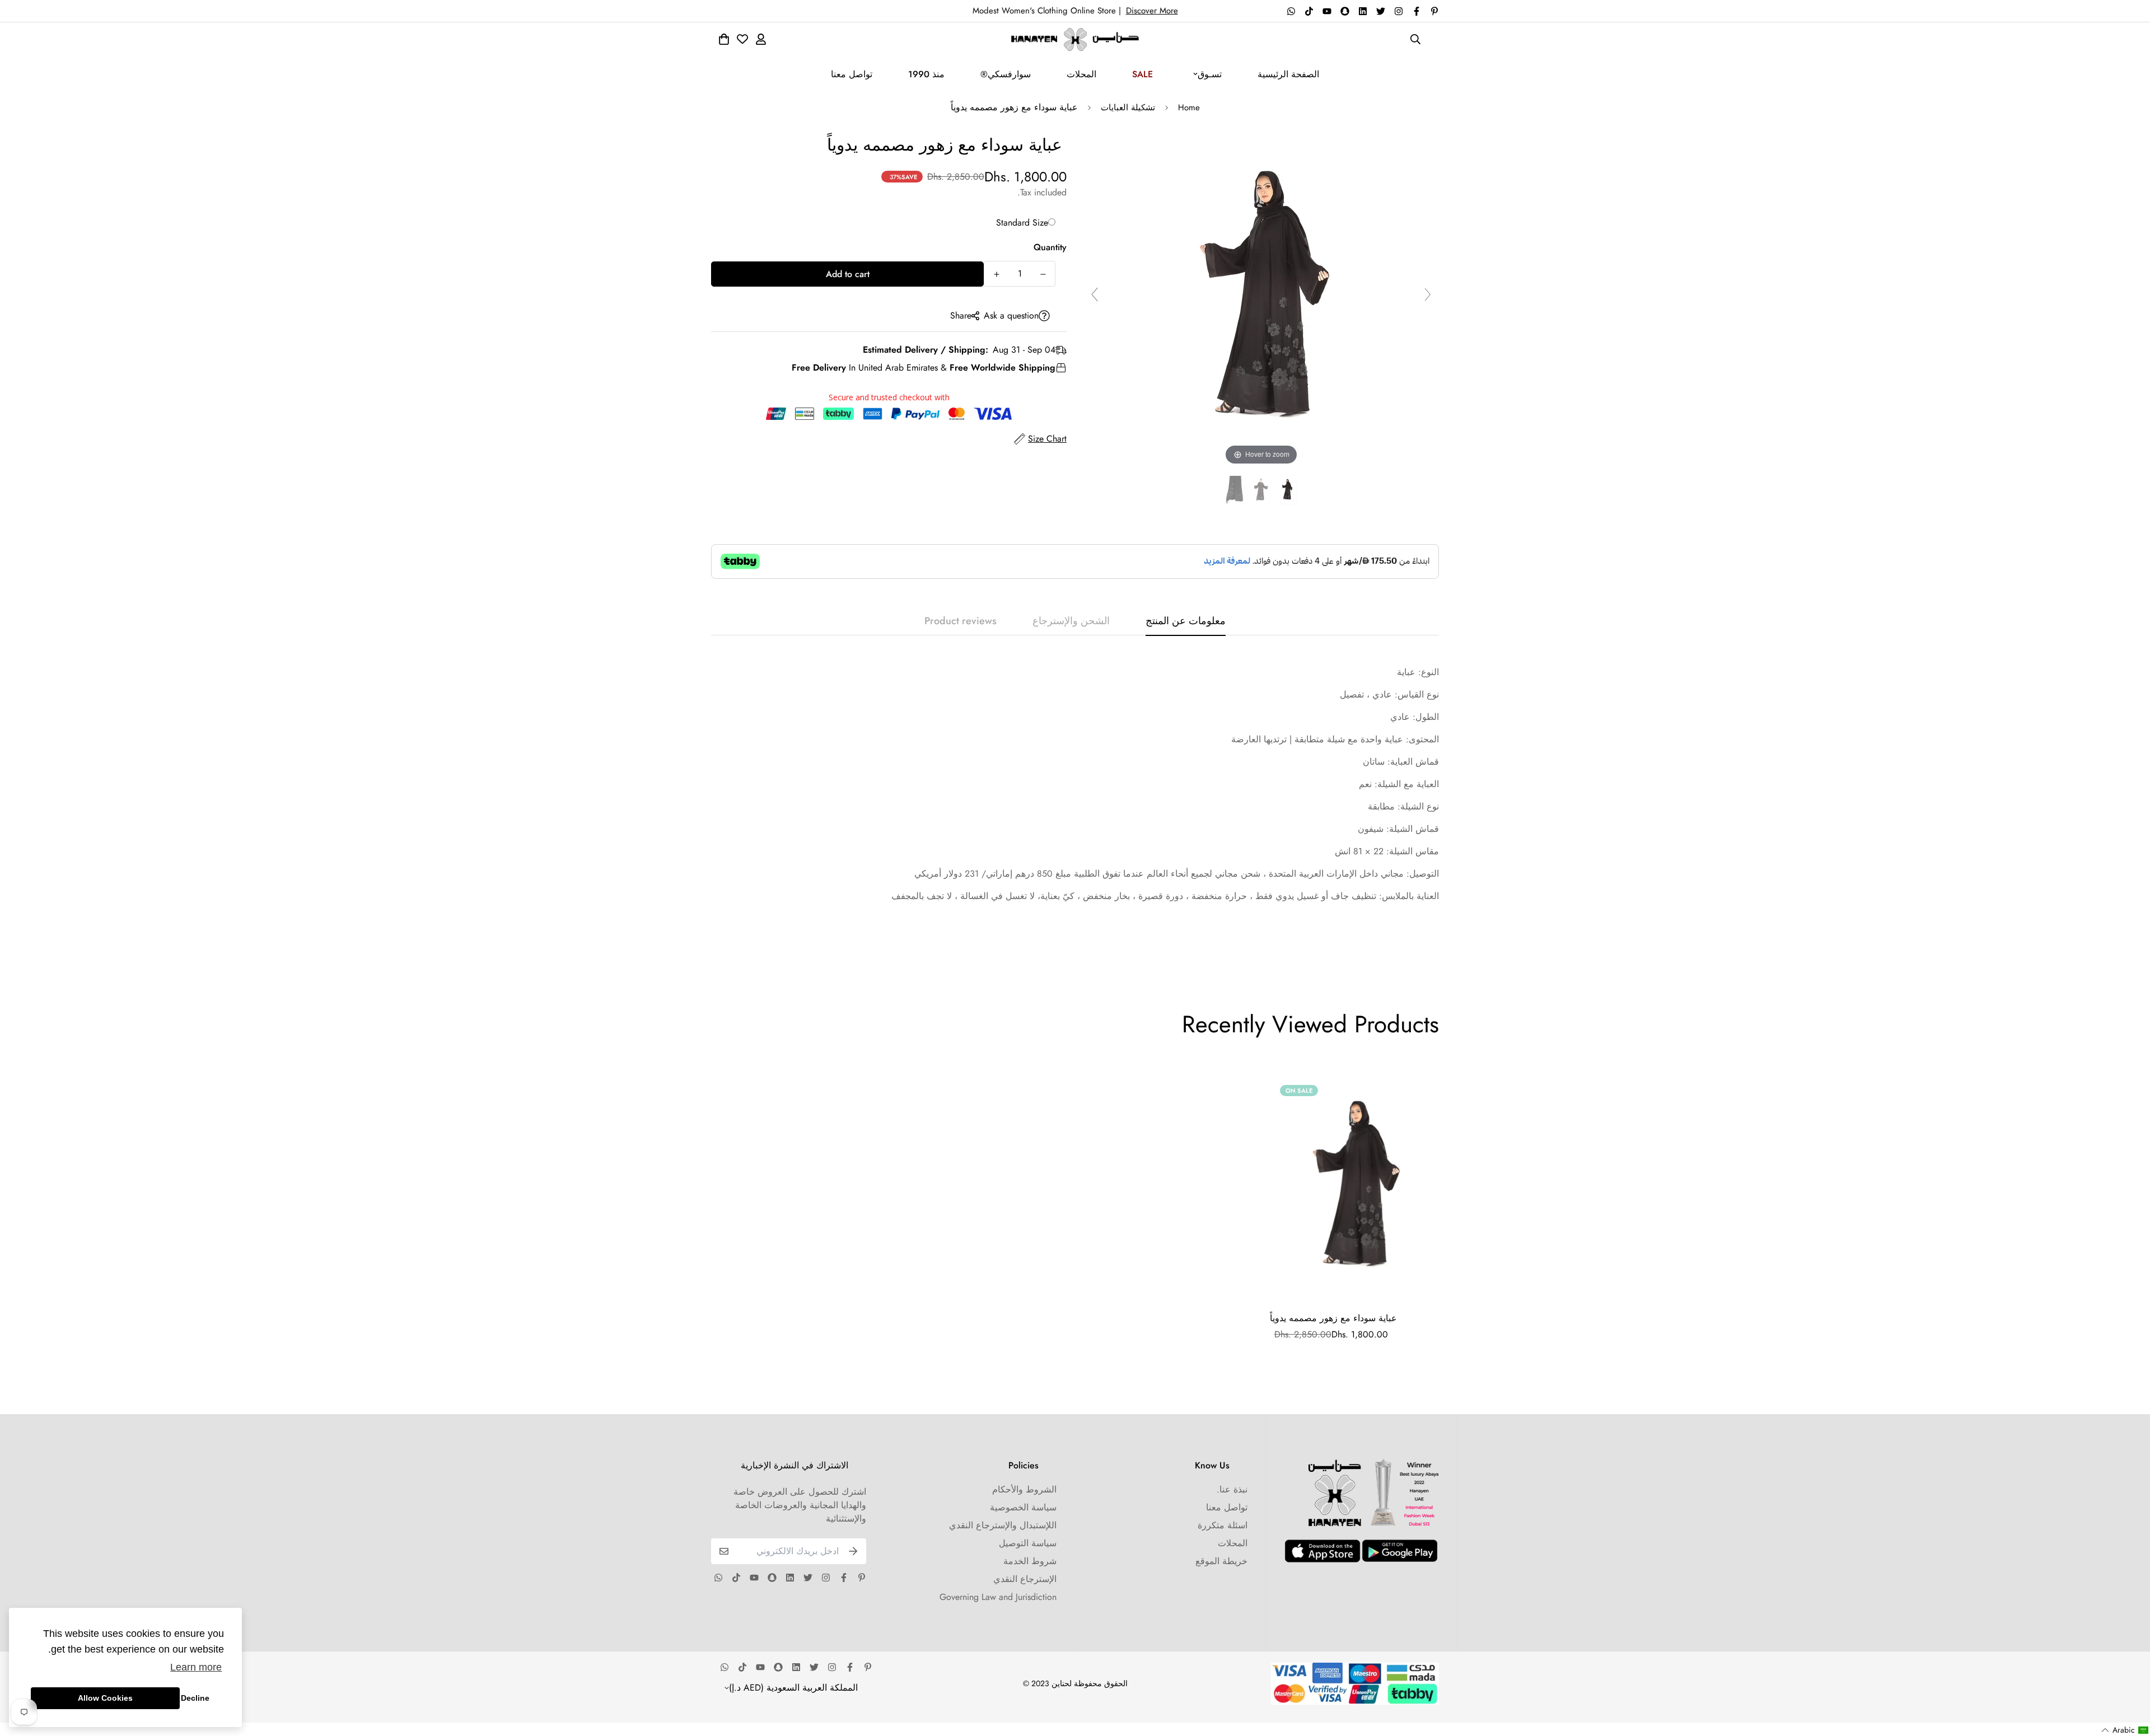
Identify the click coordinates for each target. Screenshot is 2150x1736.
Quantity (1050, 247)
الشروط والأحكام (1024, 1489)
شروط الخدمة (1030, 1561)
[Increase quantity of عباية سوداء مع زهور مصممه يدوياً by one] (996, 274)
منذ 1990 (926, 74)
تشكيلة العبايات (1128, 107)
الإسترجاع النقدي (1025, 1579)
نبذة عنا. (1232, 1489)
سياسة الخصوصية (1023, 1507)
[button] (2125, 1730)
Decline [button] (195, 1698)
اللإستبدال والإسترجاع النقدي (1003, 1525)
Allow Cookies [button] (105, 1698)
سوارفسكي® (1006, 74)
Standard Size (1022, 223)
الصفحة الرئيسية (1288, 74)
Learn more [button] (196, 1667)
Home (1189, 107)
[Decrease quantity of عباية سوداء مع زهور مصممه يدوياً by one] (1043, 274)
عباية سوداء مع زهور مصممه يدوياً (1333, 1318)
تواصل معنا (852, 74)
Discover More (1152, 11)
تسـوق (1210, 74)
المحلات (1081, 74)
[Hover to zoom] (1261, 299)
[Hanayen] (1075, 39)
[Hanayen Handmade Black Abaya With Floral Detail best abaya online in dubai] (1287, 490)
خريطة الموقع (1221, 1561)
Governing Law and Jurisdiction (998, 1597)
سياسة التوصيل (1028, 1543)
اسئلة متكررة (1223, 1525)
